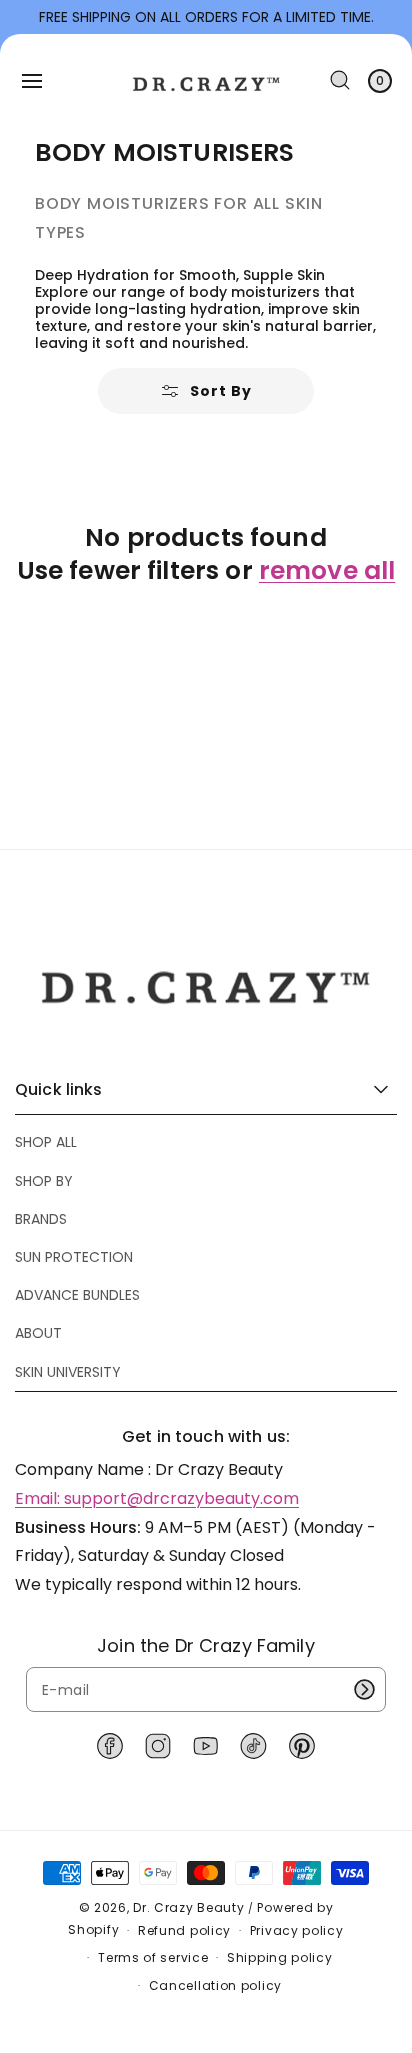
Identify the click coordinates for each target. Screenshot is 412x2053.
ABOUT (38, 1333)
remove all (327, 571)
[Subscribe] (364, 1689)
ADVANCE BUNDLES (77, 1295)
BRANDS (41, 1219)
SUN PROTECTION (74, 1257)
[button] (32, 81)
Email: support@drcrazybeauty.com (157, 1498)
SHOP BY (44, 1181)
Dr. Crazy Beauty (188, 1907)
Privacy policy (297, 1930)
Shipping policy (280, 1957)
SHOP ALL (46, 1142)
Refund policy (184, 1930)
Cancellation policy (215, 1985)
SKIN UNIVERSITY (68, 1372)
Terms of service (153, 1957)
